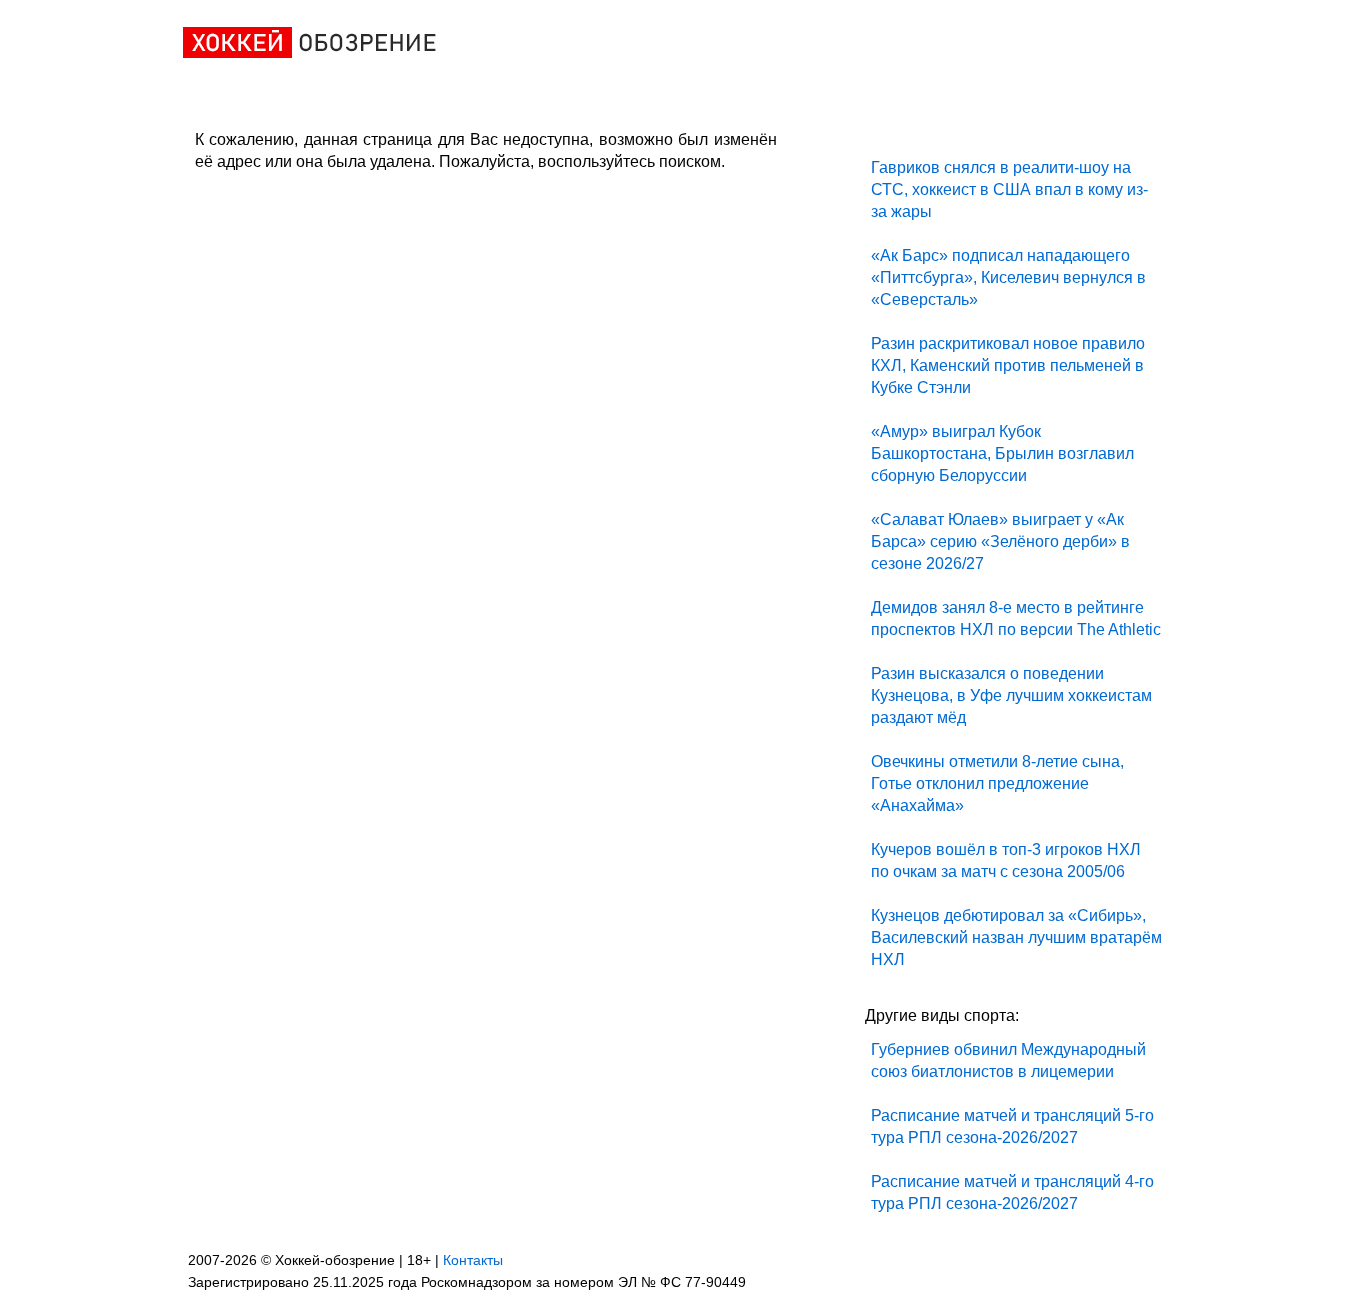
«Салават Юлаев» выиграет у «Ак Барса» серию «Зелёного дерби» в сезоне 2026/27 (1000, 541)
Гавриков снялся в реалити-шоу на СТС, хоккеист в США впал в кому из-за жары (1009, 189)
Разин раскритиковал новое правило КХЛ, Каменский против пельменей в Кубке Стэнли (1008, 365)
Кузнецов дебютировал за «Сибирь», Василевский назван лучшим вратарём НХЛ (1016, 937)
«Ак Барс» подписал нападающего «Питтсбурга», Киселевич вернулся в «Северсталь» (1008, 277)
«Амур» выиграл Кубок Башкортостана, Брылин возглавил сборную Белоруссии (1002, 453)
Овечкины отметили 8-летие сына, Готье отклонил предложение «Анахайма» (997, 783)
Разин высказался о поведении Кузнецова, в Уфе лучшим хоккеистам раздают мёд (1011, 695)
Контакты (473, 1260)
